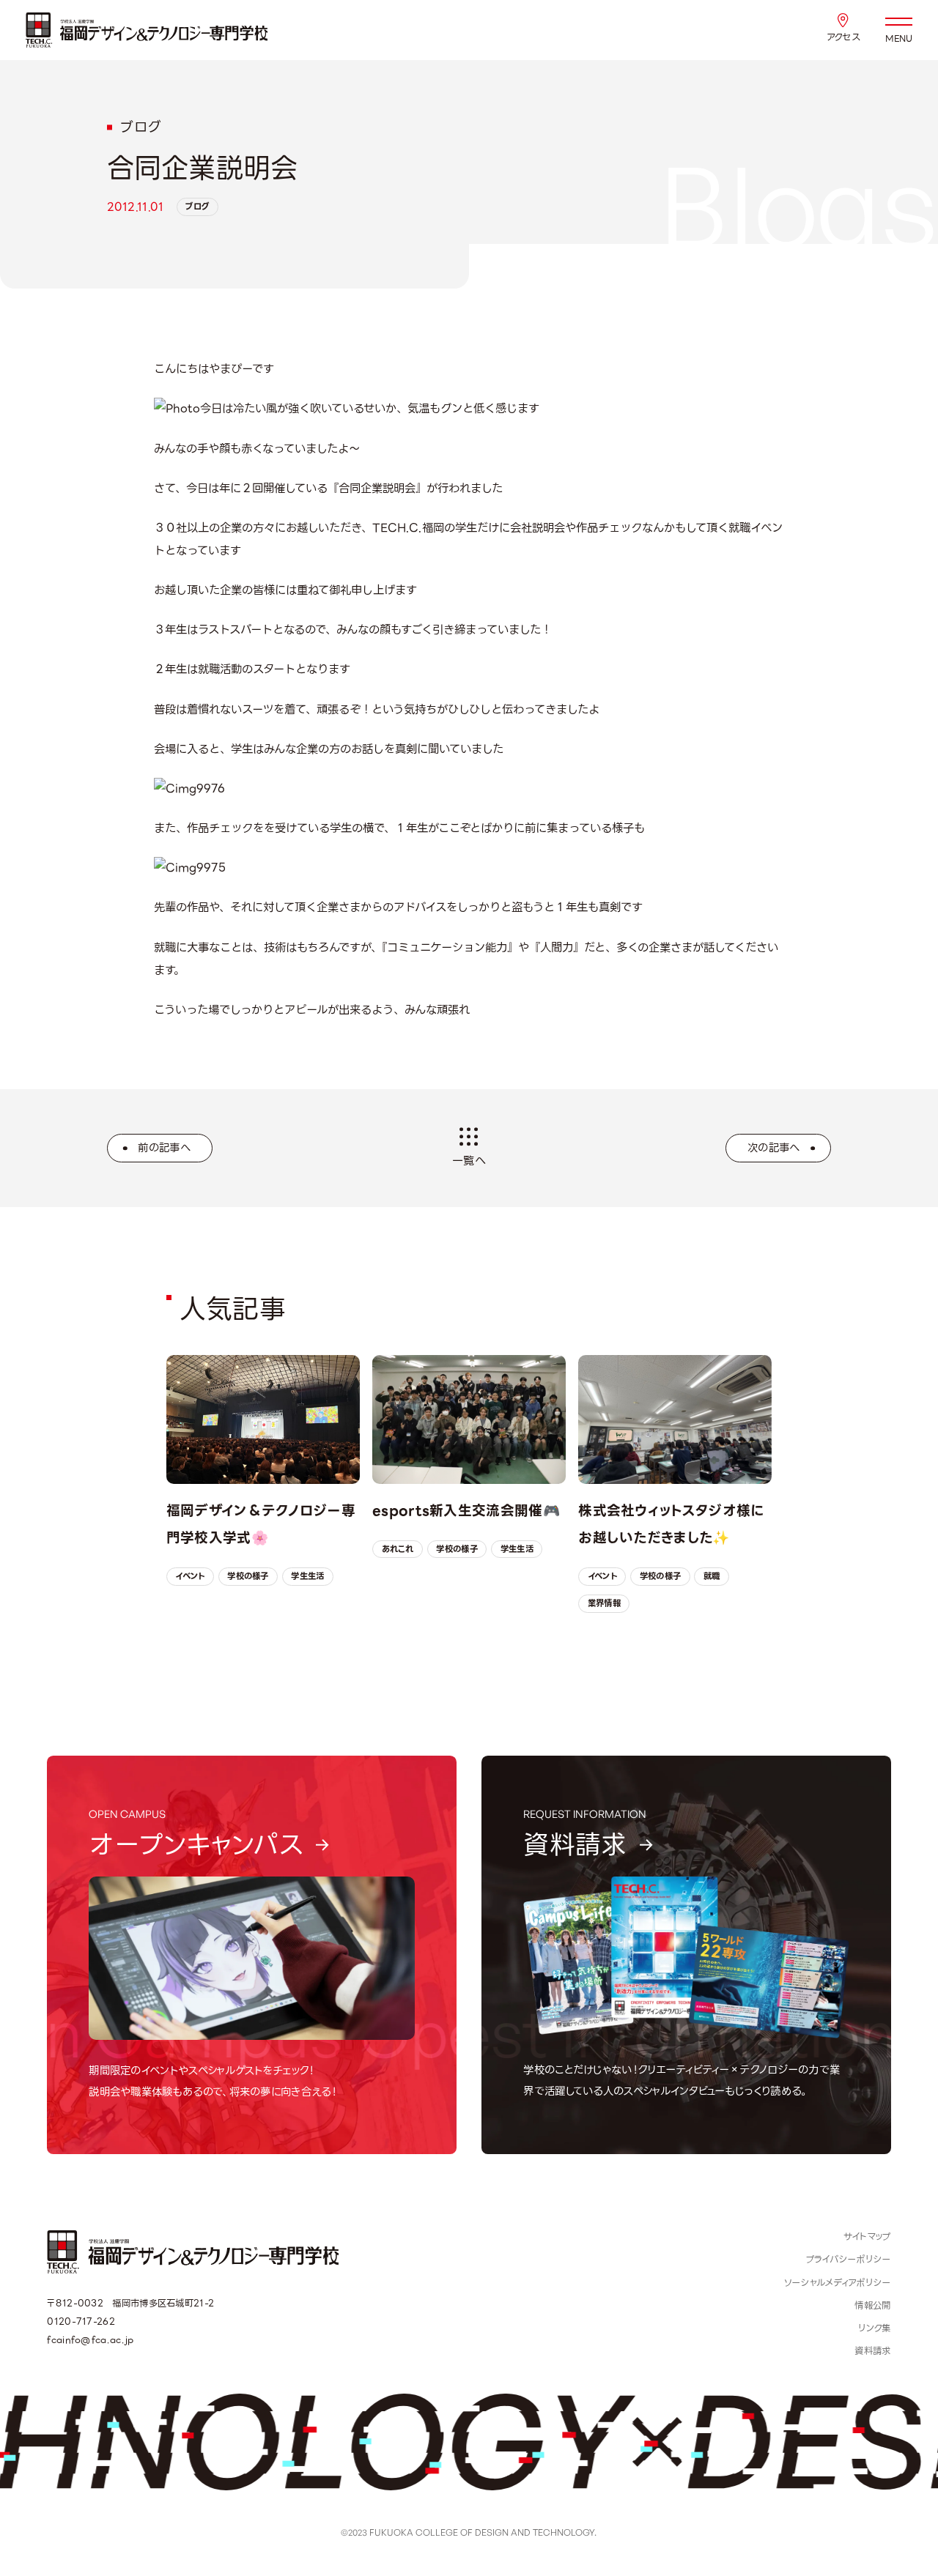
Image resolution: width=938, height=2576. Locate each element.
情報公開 (872, 2306)
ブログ (197, 207)
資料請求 (872, 2351)
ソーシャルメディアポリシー (838, 2283)
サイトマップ (867, 2237)
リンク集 (874, 2328)
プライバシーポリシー (849, 2260)
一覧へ (469, 1161)
